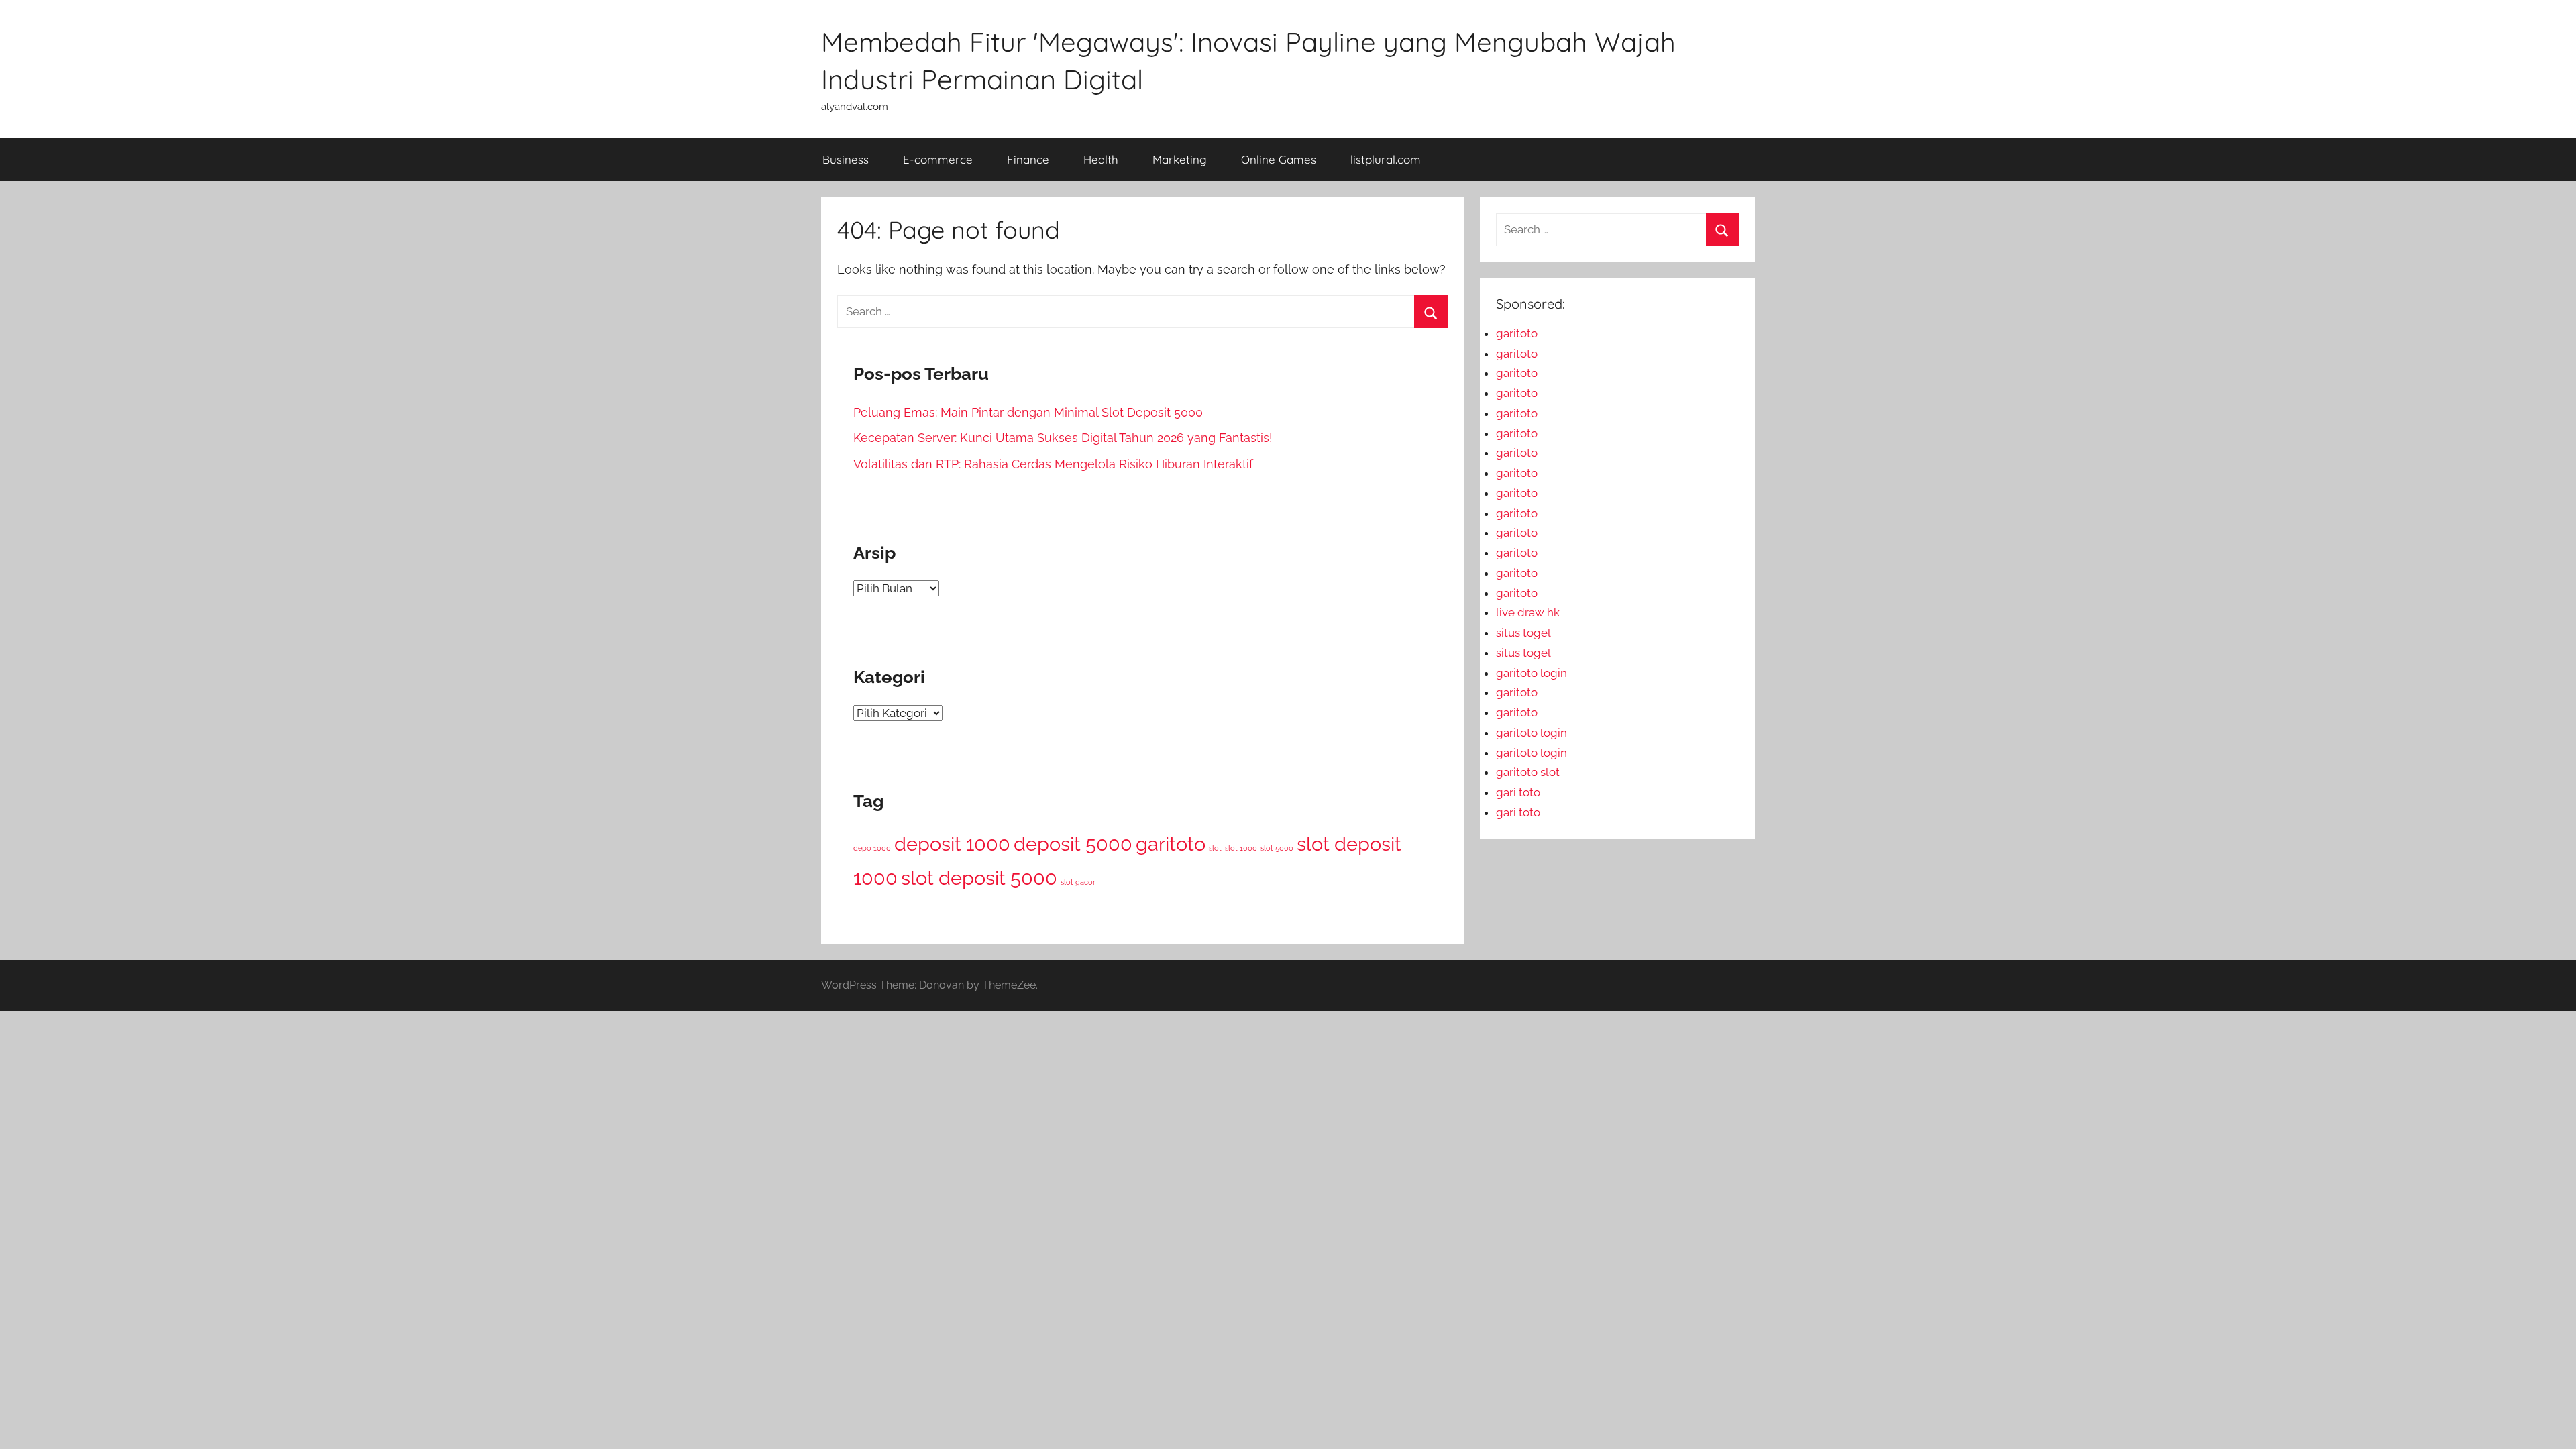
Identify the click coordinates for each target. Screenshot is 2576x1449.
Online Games (1279, 159)
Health (1101, 159)
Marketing (1180, 159)
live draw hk (1528, 612)
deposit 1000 (952, 844)
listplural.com (1386, 159)
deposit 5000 (1073, 844)
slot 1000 (1241, 848)
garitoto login (1532, 673)
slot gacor (1078, 882)
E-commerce (938, 159)
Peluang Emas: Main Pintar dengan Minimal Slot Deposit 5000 (1028, 412)
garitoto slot (1528, 772)
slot (1215, 848)
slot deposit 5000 (979, 878)
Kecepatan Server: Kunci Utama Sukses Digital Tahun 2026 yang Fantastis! (1063, 438)
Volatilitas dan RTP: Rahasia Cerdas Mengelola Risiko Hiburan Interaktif (1053, 464)
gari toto (1518, 792)
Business (846, 159)
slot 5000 (1277, 848)
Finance (1028, 159)
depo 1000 (872, 848)
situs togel (1523, 633)
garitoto (1171, 844)
